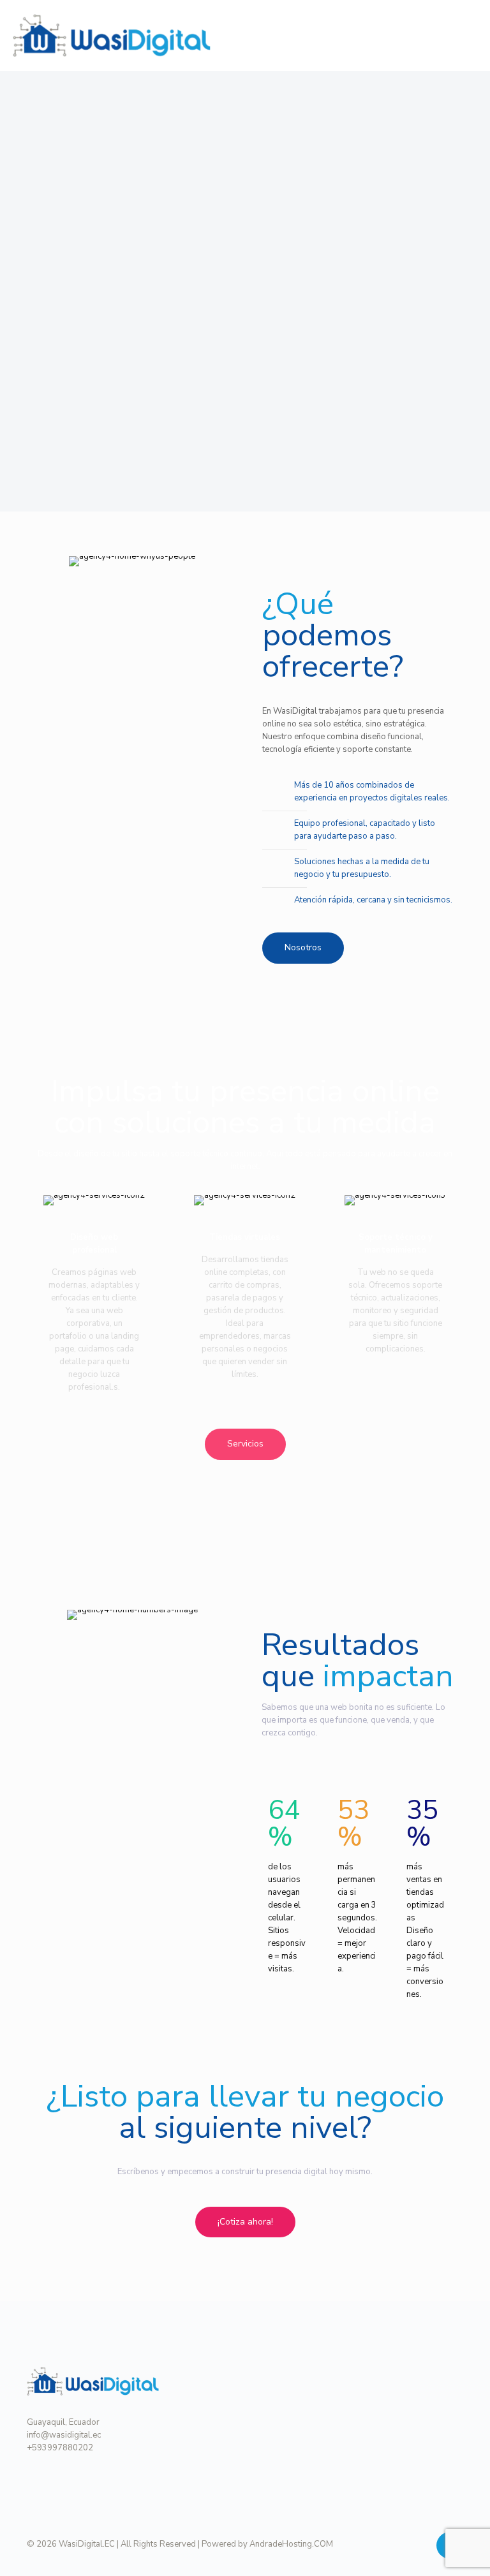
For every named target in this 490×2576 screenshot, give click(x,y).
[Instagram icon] (392, 2543)
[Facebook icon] (405, 2543)
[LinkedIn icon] (419, 2543)
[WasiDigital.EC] (112, 35)
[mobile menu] (470, 35)
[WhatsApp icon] (379, 2543)
